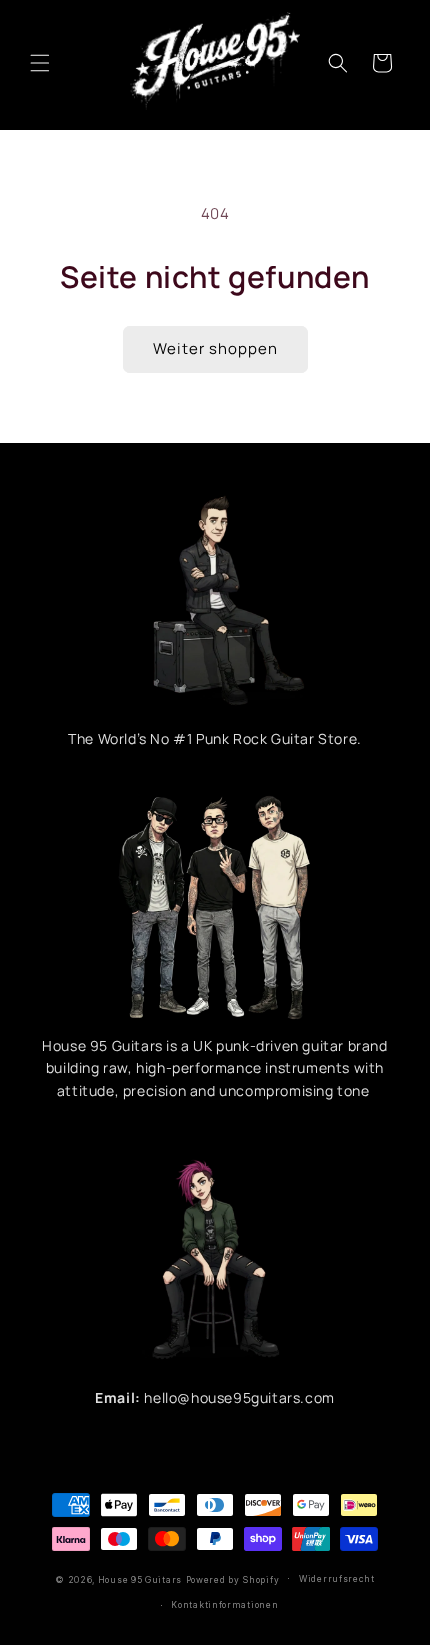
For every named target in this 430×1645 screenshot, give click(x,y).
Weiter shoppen (215, 348)
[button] (40, 63)
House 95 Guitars (140, 1579)
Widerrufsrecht (337, 1579)
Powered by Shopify (233, 1579)
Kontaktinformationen (224, 1605)
